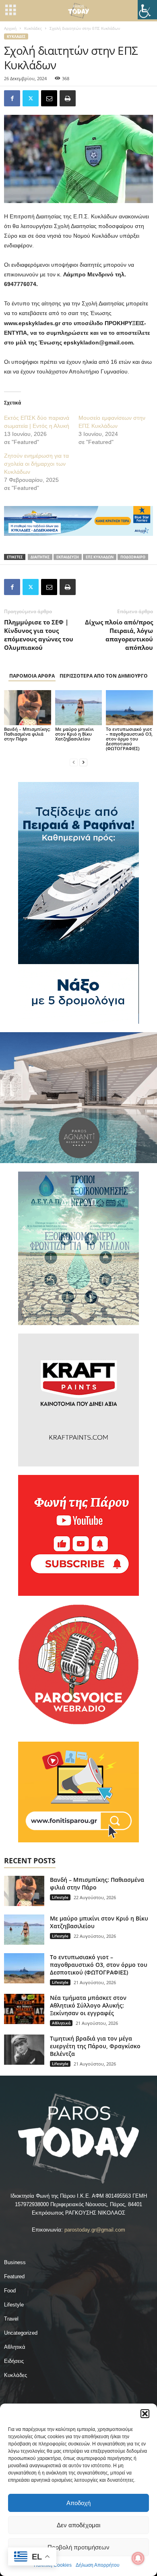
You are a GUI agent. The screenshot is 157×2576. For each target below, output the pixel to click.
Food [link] (10, 2291)
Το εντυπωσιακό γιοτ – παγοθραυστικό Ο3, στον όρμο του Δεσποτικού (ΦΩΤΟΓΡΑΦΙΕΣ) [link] (129, 739)
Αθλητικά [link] (61, 2023)
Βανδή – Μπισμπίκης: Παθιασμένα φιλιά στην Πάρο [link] (27, 734)
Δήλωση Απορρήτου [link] (98, 2565)
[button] (145, 2414)
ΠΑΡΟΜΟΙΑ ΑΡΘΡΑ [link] (32, 676)
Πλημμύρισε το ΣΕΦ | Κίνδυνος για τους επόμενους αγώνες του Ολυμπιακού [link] (39, 635)
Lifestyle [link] (60, 1897)
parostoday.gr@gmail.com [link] (95, 2230)
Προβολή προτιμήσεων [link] (78, 2547)
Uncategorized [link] (21, 2333)
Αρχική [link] (10, 28)
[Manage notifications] (138, 2558)
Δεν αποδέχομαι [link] (78, 2525)
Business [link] (15, 2262)
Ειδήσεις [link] (14, 2361)
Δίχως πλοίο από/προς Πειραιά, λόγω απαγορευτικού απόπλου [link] (119, 635)
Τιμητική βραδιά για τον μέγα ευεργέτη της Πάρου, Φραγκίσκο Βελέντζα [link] (95, 2046)
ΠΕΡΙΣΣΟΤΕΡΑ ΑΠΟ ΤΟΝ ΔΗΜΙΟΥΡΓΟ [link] (104, 676)
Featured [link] (14, 2276)
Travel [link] (11, 2319)
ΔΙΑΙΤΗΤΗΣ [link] (40, 557)
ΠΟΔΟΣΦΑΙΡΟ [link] (133, 557)
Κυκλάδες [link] (33, 28)
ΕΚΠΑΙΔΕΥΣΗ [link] (68, 557)
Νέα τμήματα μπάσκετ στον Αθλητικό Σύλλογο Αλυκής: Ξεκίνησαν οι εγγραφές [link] (88, 2005)
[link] (147, 10)
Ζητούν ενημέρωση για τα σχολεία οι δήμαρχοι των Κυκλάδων (36, 464)
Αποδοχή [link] (78, 2503)
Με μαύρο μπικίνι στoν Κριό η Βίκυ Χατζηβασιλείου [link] (74, 734)
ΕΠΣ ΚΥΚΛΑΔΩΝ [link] (100, 557)
